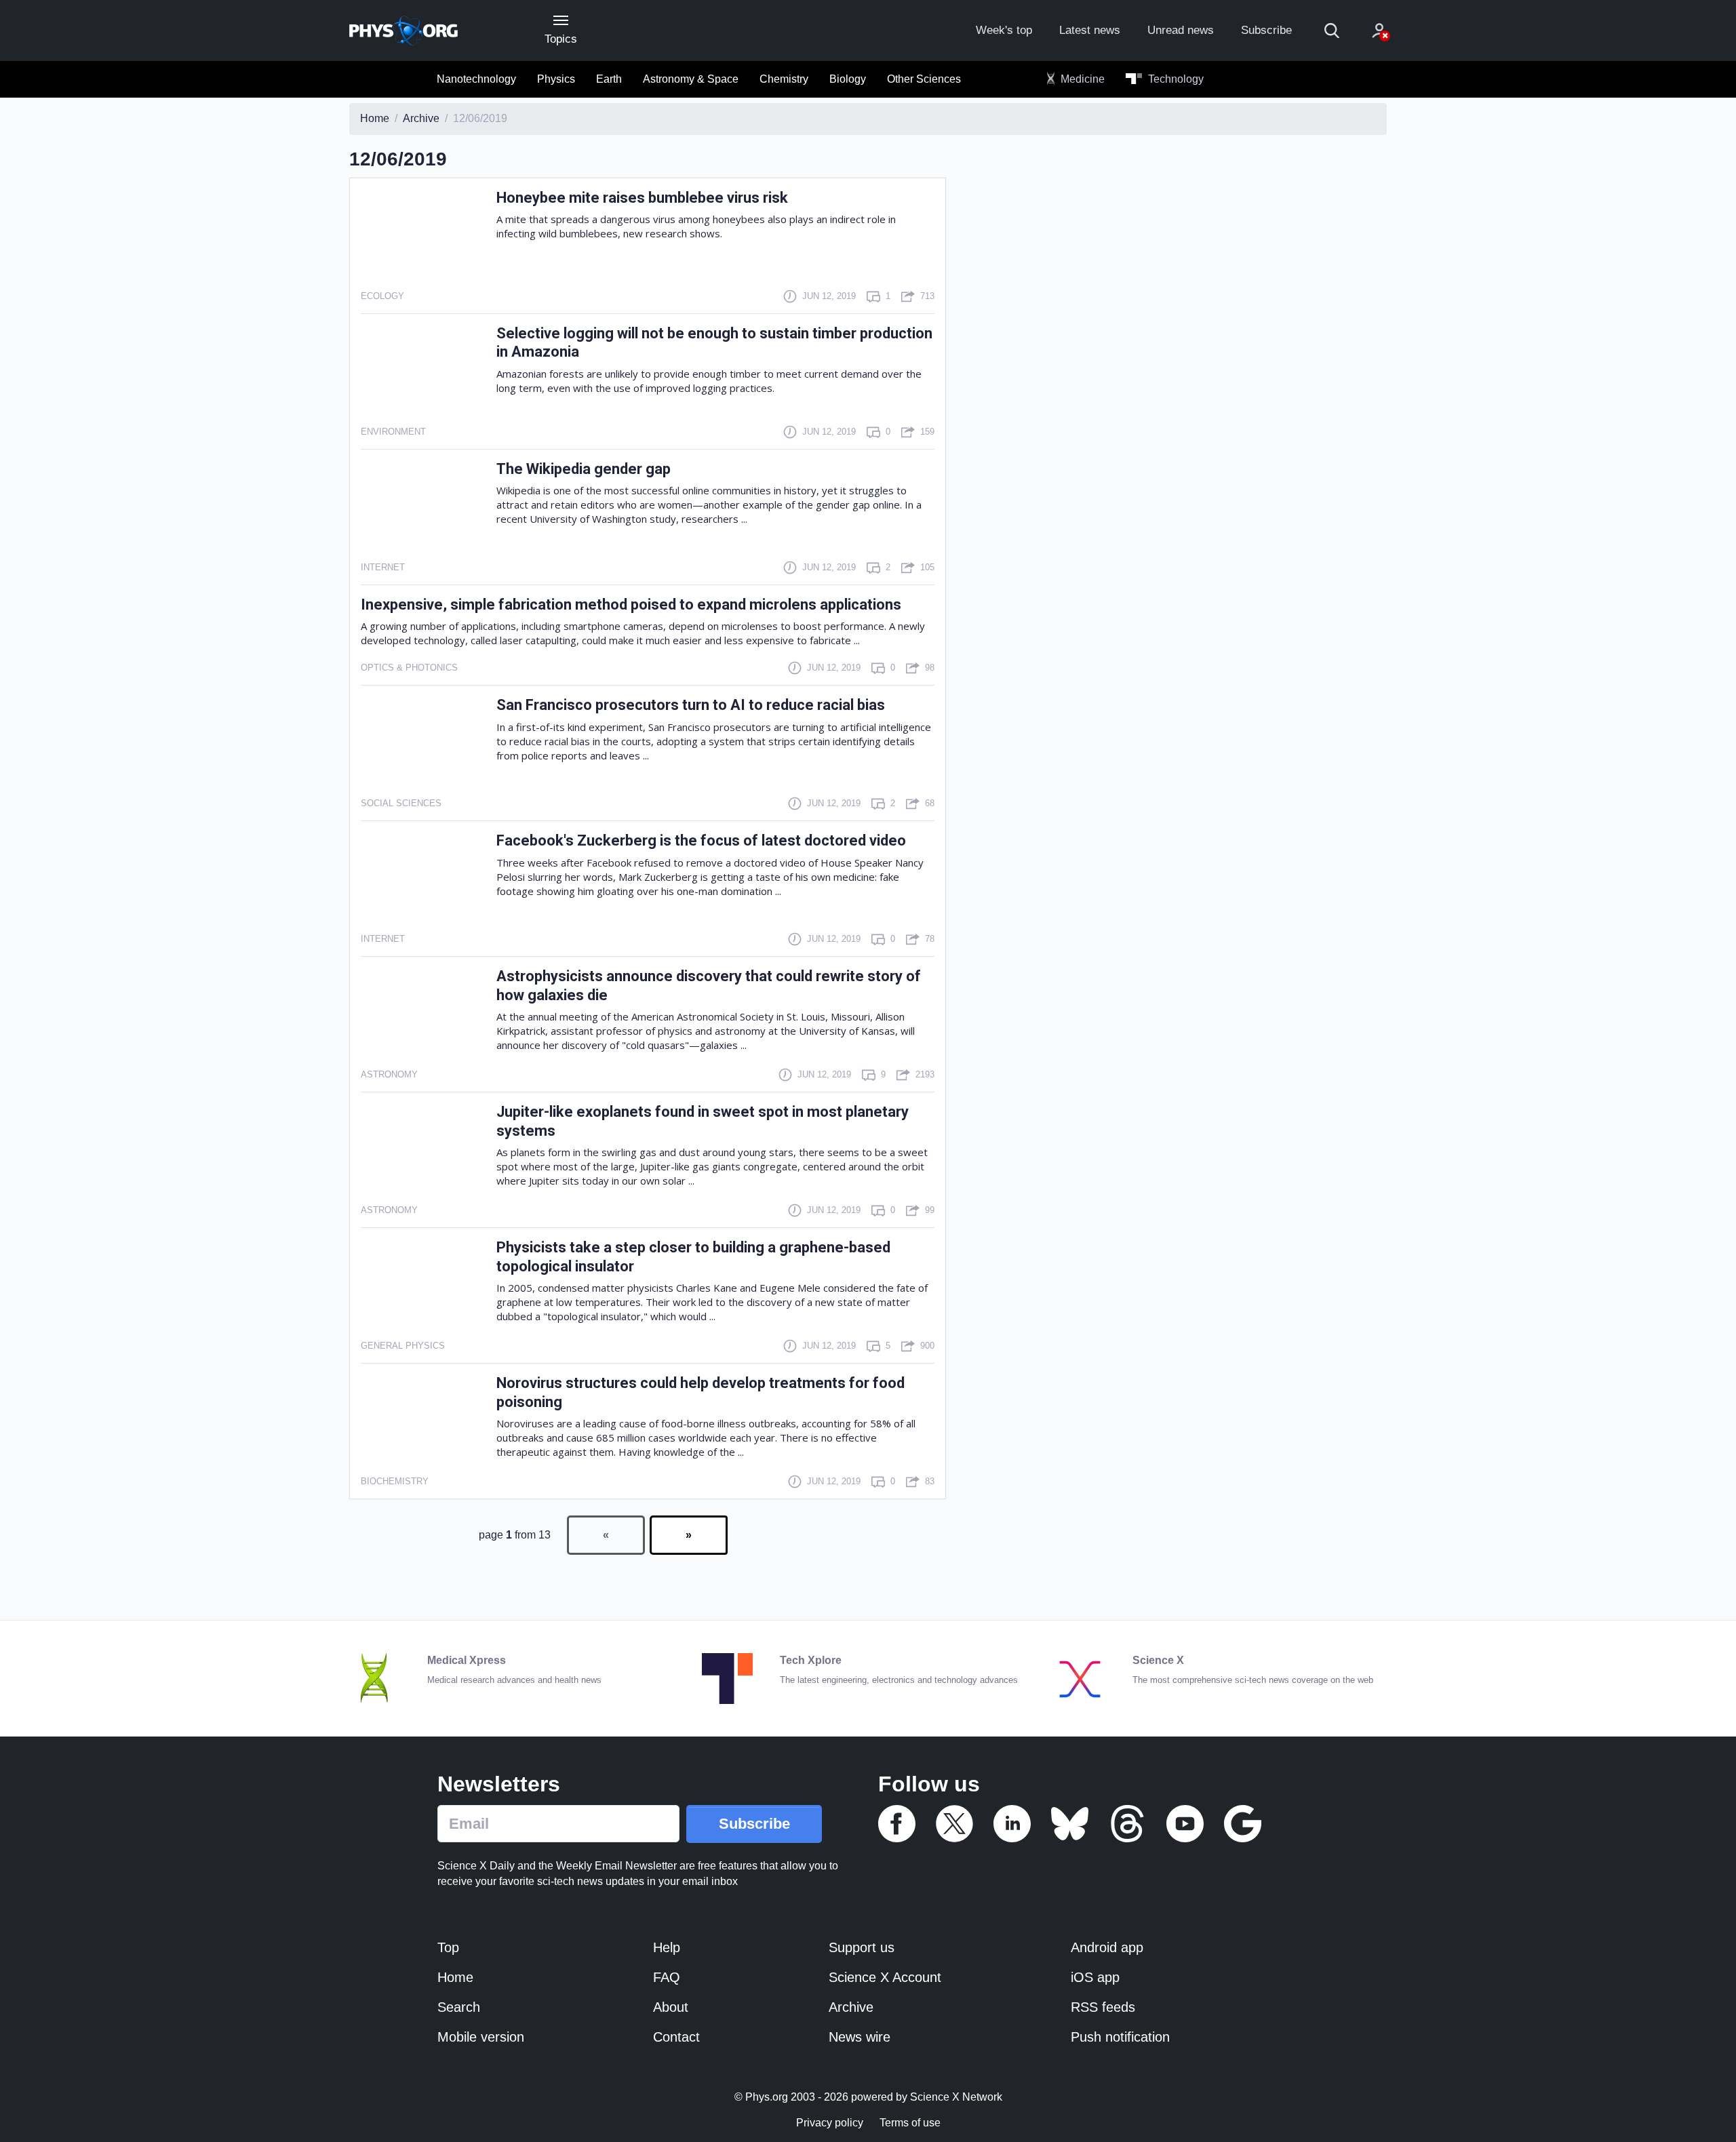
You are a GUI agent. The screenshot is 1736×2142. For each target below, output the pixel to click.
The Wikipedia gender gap (584, 469)
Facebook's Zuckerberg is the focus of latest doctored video (701, 840)
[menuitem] (476, 79)
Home (455, 1977)
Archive (851, 2007)
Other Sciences (924, 79)
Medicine (1081, 79)
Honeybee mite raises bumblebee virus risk (642, 198)
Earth (609, 79)
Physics (556, 79)
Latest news (1090, 30)
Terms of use (910, 2123)
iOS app (1095, 1977)
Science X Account (885, 1977)
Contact (676, 2037)
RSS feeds (1103, 2007)
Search (459, 2007)
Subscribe (1266, 30)
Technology (1175, 79)
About (671, 2007)
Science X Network (956, 2097)
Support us (862, 1947)
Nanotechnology (476, 79)
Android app (1107, 1947)
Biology (848, 79)
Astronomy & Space (691, 79)
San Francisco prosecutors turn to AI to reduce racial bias (691, 705)
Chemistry (784, 79)
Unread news (1181, 30)
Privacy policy (830, 2123)
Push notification (1120, 2037)
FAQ (667, 1977)
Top (448, 1947)
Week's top (1004, 30)
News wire (860, 2037)
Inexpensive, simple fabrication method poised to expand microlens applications (631, 604)
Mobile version (481, 2037)
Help (667, 1947)
